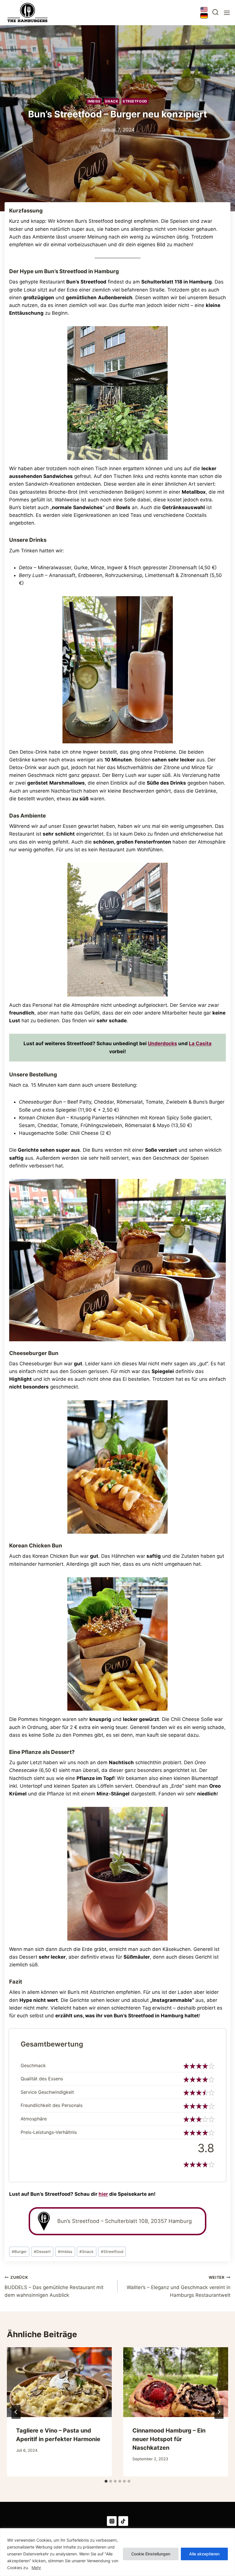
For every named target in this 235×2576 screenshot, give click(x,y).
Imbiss (94, 101)
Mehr (36, 2568)
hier (103, 2194)
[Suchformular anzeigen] (215, 13)
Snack (111, 101)
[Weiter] (219, 2412)
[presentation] (59, 2382)
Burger (19, 2252)
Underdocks (162, 1043)
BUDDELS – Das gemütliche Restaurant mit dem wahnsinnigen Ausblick (54, 2287)
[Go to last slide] (16, 2412)
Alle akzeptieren (204, 2554)
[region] (117, 2552)
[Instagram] (112, 2521)
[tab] (106, 2481)
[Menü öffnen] (226, 13)
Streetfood (135, 101)
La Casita (200, 1043)
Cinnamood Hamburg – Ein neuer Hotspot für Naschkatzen (169, 2439)
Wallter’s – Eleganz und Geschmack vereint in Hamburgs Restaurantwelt (179, 2287)
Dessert (42, 2252)
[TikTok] (123, 2521)
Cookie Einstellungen (151, 2554)
